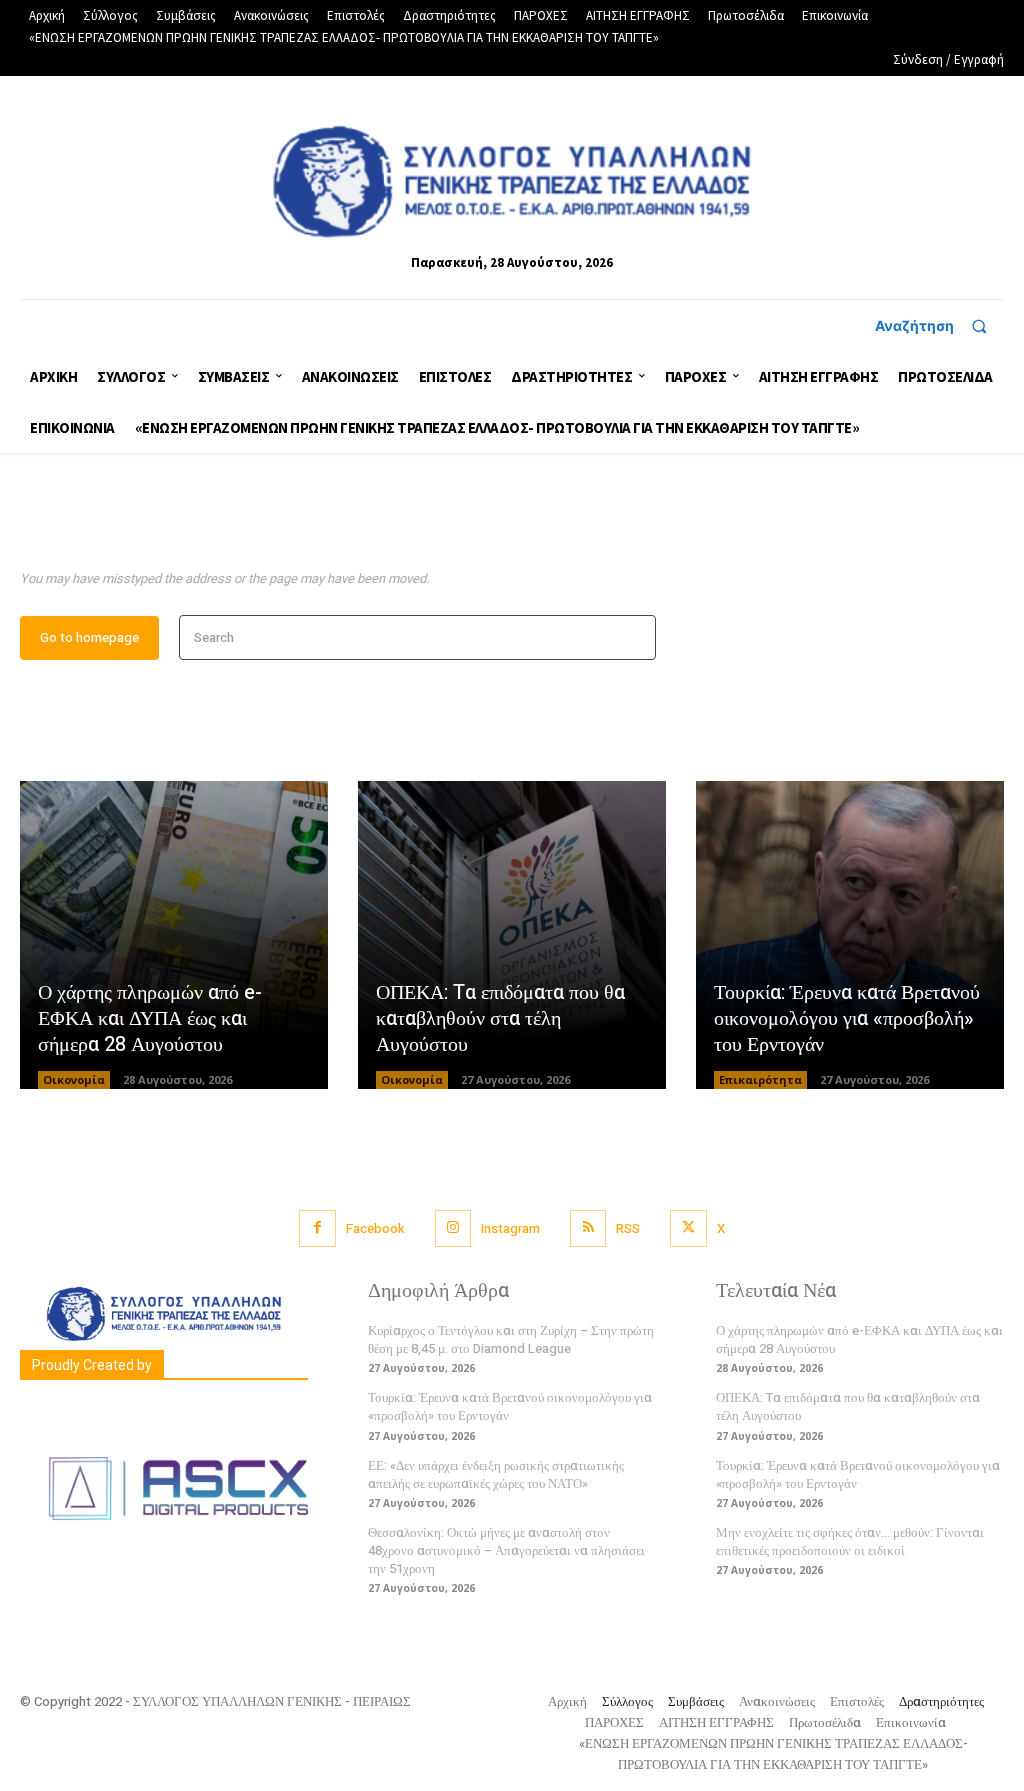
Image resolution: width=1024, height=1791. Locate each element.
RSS (628, 1228)
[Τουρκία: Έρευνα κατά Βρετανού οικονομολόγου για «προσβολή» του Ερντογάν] (850, 935)
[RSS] (588, 1228)
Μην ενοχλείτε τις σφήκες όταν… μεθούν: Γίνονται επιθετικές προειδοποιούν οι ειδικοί (850, 1541)
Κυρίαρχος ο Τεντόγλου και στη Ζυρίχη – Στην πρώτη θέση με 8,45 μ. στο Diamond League (511, 1339)
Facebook (375, 1228)
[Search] (634, 637)
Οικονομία (74, 1079)
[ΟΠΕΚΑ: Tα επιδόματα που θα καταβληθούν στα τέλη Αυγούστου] (512, 935)
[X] (688, 1228)
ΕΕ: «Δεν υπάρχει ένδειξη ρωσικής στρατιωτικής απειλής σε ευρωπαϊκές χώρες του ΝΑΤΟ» (496, 1474)
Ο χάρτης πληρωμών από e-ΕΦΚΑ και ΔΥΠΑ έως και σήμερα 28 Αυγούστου (150, 1018)
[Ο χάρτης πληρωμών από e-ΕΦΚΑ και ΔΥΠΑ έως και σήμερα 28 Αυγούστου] (174, 935)
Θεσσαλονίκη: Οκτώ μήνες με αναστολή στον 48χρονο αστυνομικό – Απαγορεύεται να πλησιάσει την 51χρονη (506, 1550)
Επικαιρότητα (760, 1079)
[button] (939, 326)
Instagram (510, 1228)
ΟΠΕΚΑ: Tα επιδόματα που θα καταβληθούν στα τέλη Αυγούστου (500, 1018)
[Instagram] (453, 1228)
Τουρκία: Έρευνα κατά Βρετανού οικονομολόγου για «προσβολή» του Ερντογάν (847, 1018)
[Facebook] (317, 1228)
